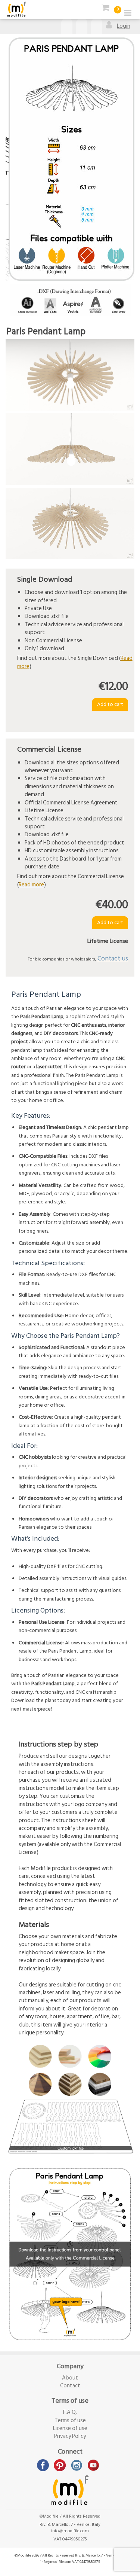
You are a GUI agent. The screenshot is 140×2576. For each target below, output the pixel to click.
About (70, 2378)
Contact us (113, 958)
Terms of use (70, 2420)
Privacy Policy (70, 2436)
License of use (70, 2428)
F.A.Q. (70, 2412)
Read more (31, 885)
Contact (70, 2386)
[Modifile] (17, 9)
